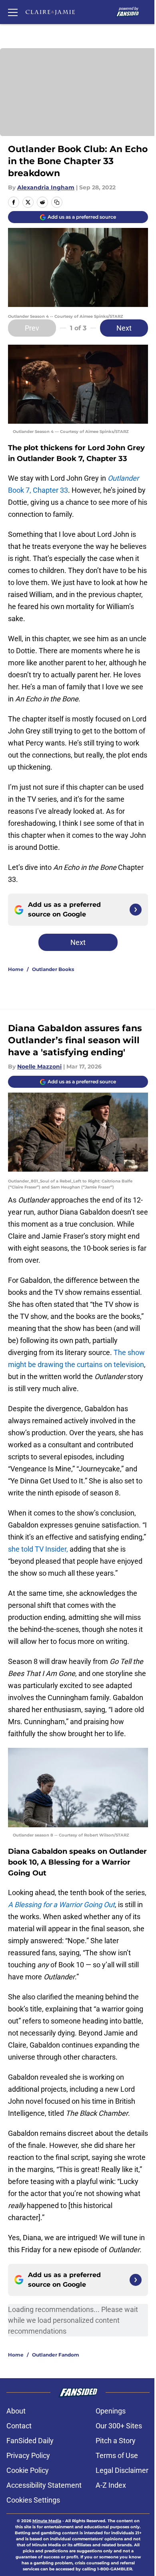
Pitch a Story (116, 2441)
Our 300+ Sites (119, 2426)
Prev (32, 328)
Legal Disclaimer (122, 2470)
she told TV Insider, (39, 1549)
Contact (19, 2426)
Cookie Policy (28, 2470)
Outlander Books (53, 969)
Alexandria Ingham (46, 187)
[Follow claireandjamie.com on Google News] (136, 910)
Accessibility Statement (44, 2485)
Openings (111, 2411)
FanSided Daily (30, 2441)
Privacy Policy (28, 2455)
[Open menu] (13, 12)
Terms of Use (117, 2455)
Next (124, 328)
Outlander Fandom (56, 2355)
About (16, 2411)
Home (16, 969)
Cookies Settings (33, 2500)
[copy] (57, 202)
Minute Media (47, 2521)
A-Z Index (111, 2485)
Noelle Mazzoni (39, 1067)
